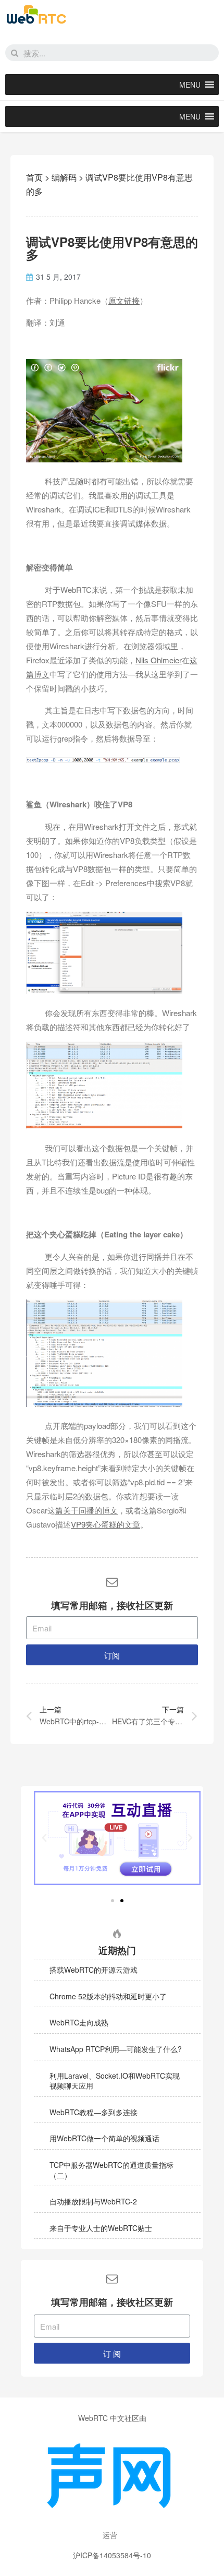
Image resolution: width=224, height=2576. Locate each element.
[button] (190, 85)
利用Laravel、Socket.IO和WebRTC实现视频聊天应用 (115, 2081)
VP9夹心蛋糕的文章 (105, 1524)
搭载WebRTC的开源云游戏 (94, 1970)
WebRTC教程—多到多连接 (94, 2112)
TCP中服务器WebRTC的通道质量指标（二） (111, 2170)
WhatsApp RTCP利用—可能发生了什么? (116, 2049)
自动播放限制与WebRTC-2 (93, 2201)
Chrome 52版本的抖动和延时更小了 (108, 1996)
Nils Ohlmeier (159, 660)
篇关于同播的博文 (86, 1510)
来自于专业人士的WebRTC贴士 (101, 2228)
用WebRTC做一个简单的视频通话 (104, 2138)
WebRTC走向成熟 (79, 2022)
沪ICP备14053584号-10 (112, 2555)
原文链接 (124, 300)
